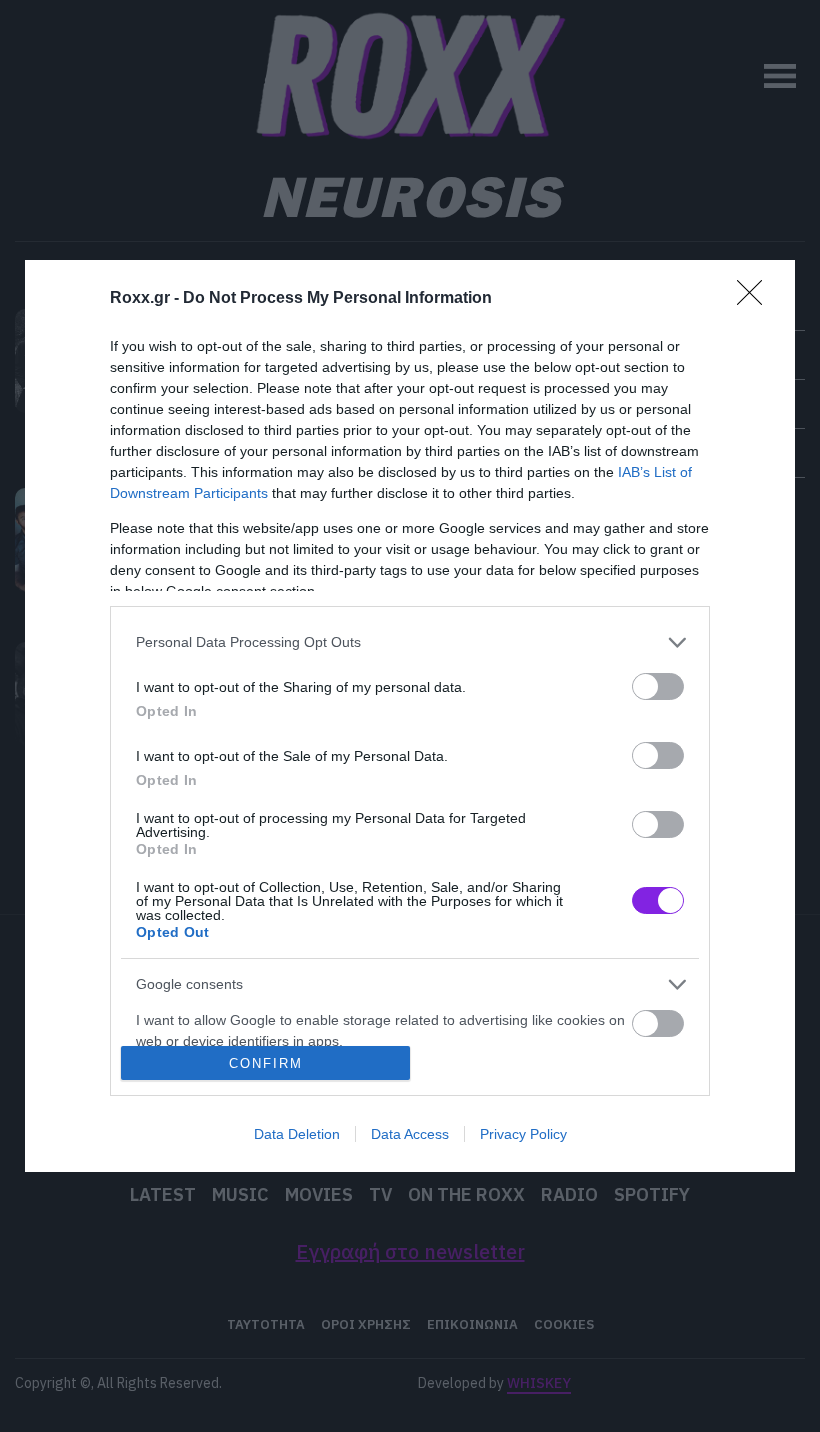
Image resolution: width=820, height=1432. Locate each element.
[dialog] (410, 716)
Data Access (410, 1134)
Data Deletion (297, 1134)
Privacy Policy (523, 1134)
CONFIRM (266, 1063)
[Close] (756, 299)
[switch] (658, 686)
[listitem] (410, 642)
